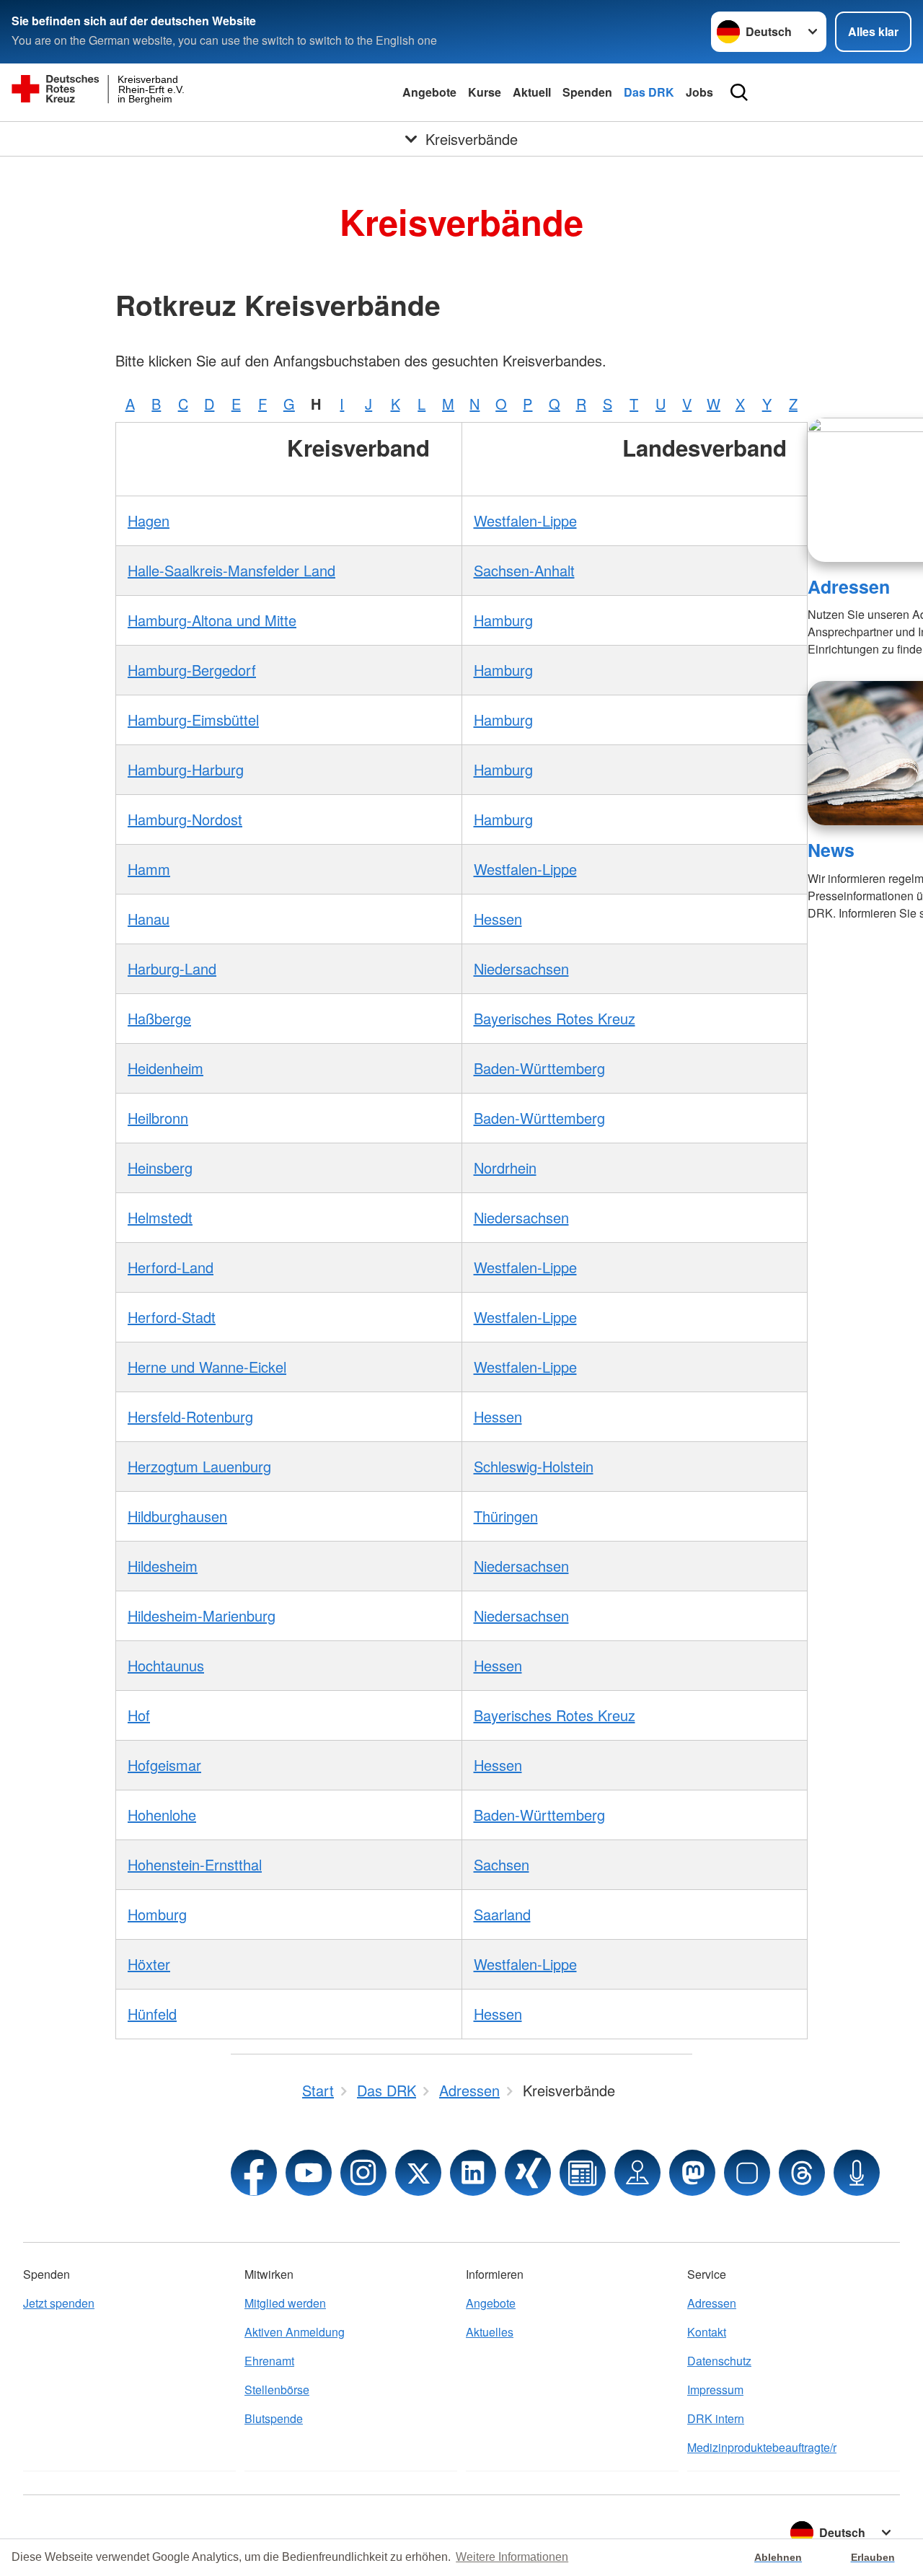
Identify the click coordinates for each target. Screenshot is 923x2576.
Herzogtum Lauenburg (199, 1466)
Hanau (149, 919)
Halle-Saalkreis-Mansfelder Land (231, 570)
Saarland (502, 1914)
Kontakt (707, 2332)
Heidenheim (165, 1068)
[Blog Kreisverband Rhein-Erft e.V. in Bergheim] (583, 2173)
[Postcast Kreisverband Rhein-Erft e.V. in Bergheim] (857, 2173)
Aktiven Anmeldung (295, 2332)
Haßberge (159, 1018)
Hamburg (503, 620)
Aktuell (532, 92)
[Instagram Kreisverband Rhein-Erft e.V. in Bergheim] (363, 2173)
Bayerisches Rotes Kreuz (555, 1018)
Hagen (149, 520)
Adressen (849, 586)
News (831, 850)
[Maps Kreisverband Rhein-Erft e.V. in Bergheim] (637, 2173)
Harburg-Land (172, 968)
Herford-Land (171, 1267)
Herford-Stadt (172, 1317)
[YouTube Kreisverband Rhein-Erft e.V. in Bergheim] (309, 2173)
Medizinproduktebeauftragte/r (762, 2447)
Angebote (429, 92)
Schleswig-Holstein (534, 1466)
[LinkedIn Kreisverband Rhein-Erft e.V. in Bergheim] (473, 2173)
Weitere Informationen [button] (512, 2557)
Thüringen (506, 1516)
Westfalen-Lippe (525, 520)
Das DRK (649, 92)
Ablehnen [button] (778, 2557)
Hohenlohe (162, 1815)
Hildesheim (163, 1566)
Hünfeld (152, 2014)
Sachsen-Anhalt (524, 570)
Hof (139, 1715)
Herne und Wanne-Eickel (207, 1367)
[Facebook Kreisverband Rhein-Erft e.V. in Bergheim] (254, 2173)
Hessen (498, 919)
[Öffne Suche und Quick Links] (739, 92)
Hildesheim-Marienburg (202, 1616)
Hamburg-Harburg (186, 769)
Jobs (699, 92)
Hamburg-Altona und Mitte (212, 620)
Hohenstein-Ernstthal (195, 1864)
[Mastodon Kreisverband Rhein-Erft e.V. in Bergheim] (692, 2173)
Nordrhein (505, 1168)
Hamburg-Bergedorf (192, 670)
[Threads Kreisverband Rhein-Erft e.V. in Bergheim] (802, 2173)
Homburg (157, 1914)
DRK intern (716, 2418)
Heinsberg (160, 1168)
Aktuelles (490, 2332)
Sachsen (502, 1864)
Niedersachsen (521, 968)
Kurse (485, 92)
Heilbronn (158, 1118)
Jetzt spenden (59, 2303)
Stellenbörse (277, 2390)
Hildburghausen (177, 1516)
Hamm (149, 869)
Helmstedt (160, 1217)
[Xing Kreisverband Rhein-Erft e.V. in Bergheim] (528, 2173)
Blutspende (274, 2418)
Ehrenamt (269, 2361)
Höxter (149, 1964)
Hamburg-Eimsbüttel (193, 720)
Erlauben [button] (873, 2557)
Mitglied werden (285, 2303)
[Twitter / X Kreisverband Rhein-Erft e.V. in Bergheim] (418, 2173)
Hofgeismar (164, 1765)
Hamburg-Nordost (185, 819)
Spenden (587, 92)
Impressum (715, 2390)
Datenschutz (719, 2361)
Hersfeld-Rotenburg (190, 1416)
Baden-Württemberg (539, 1068)
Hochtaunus (166, 1665)
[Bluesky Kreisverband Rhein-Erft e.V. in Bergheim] (747, 2173)
